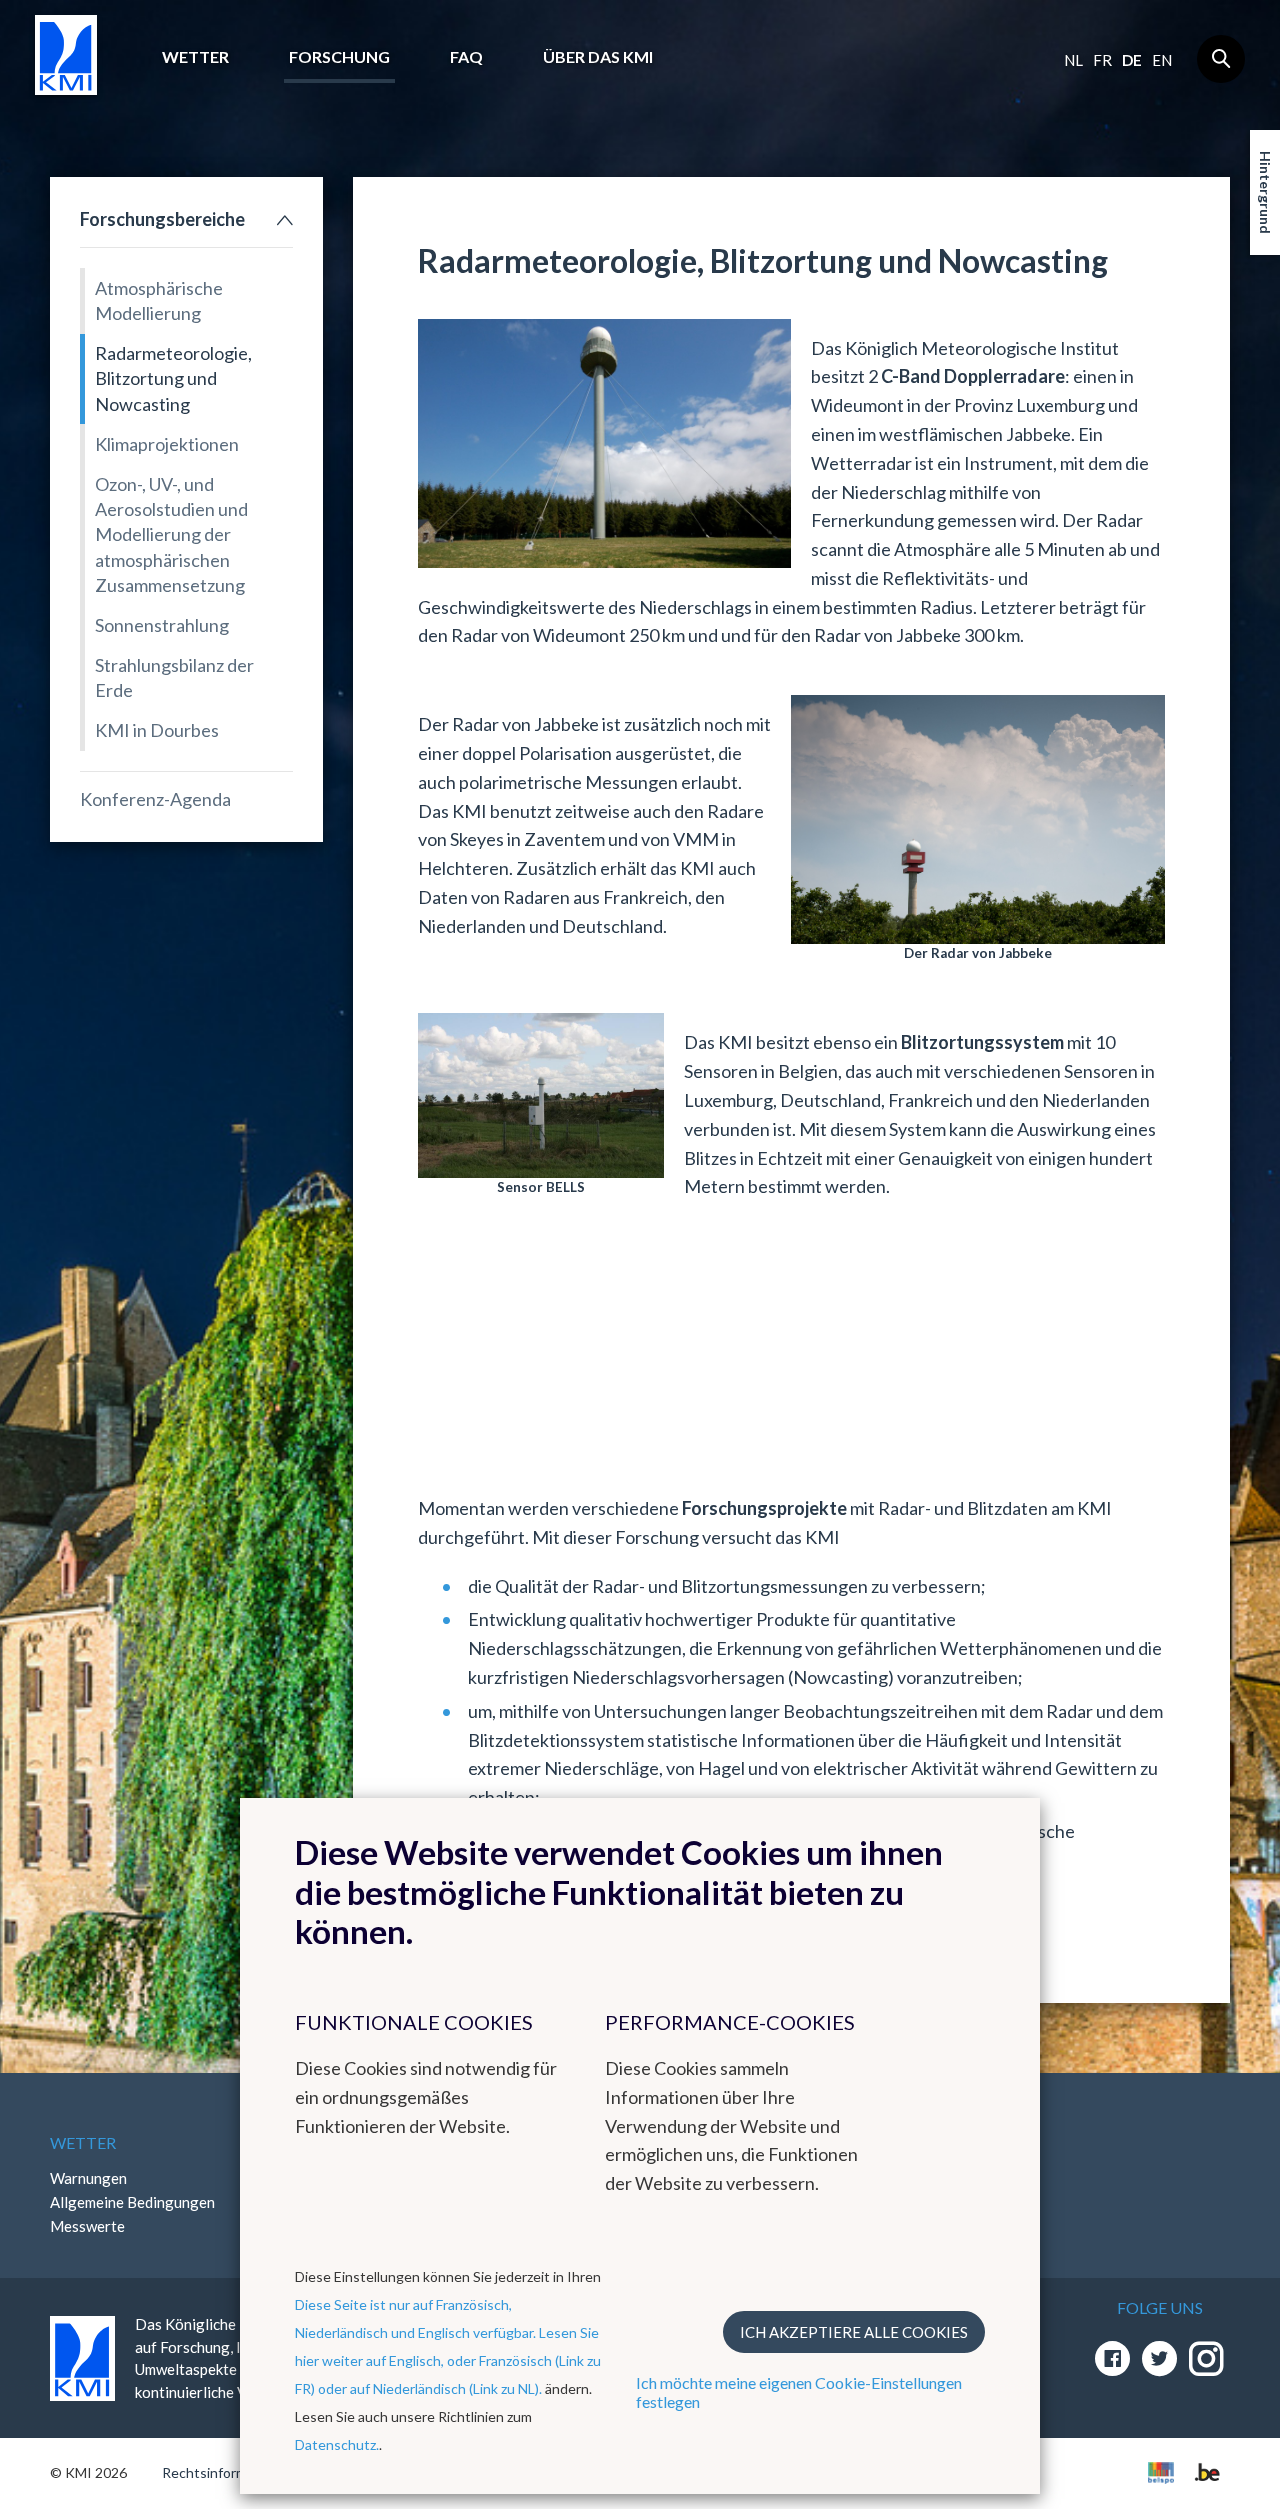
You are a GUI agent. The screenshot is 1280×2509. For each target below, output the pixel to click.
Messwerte (87, 2226)
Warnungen (88, 2178)
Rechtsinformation (220, 2472)
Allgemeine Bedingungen (132, 2202)
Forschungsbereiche (162, 219)
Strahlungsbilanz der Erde (174, 677)
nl (1073, 60)
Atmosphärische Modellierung (159, 300)
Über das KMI (598, 56)
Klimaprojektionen (167, 444)
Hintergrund (1265, 192)
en (1162, 60)
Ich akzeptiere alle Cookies (854, 2332)
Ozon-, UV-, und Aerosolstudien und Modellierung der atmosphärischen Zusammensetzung (171, 534)
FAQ (466, 56)
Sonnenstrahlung (162, 625)
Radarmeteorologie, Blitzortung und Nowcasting (173, 378)
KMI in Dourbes (157, 730)
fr (1102, 60)
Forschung (339, 56)
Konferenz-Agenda (155, 799)
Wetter (195, 56)
